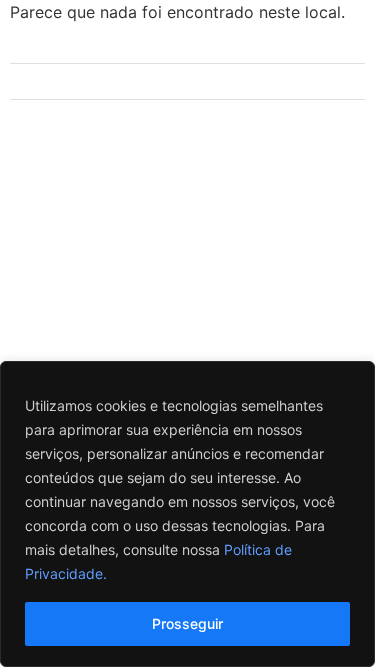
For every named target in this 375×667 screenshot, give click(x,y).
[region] (187, 514)
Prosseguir (187, 623)
